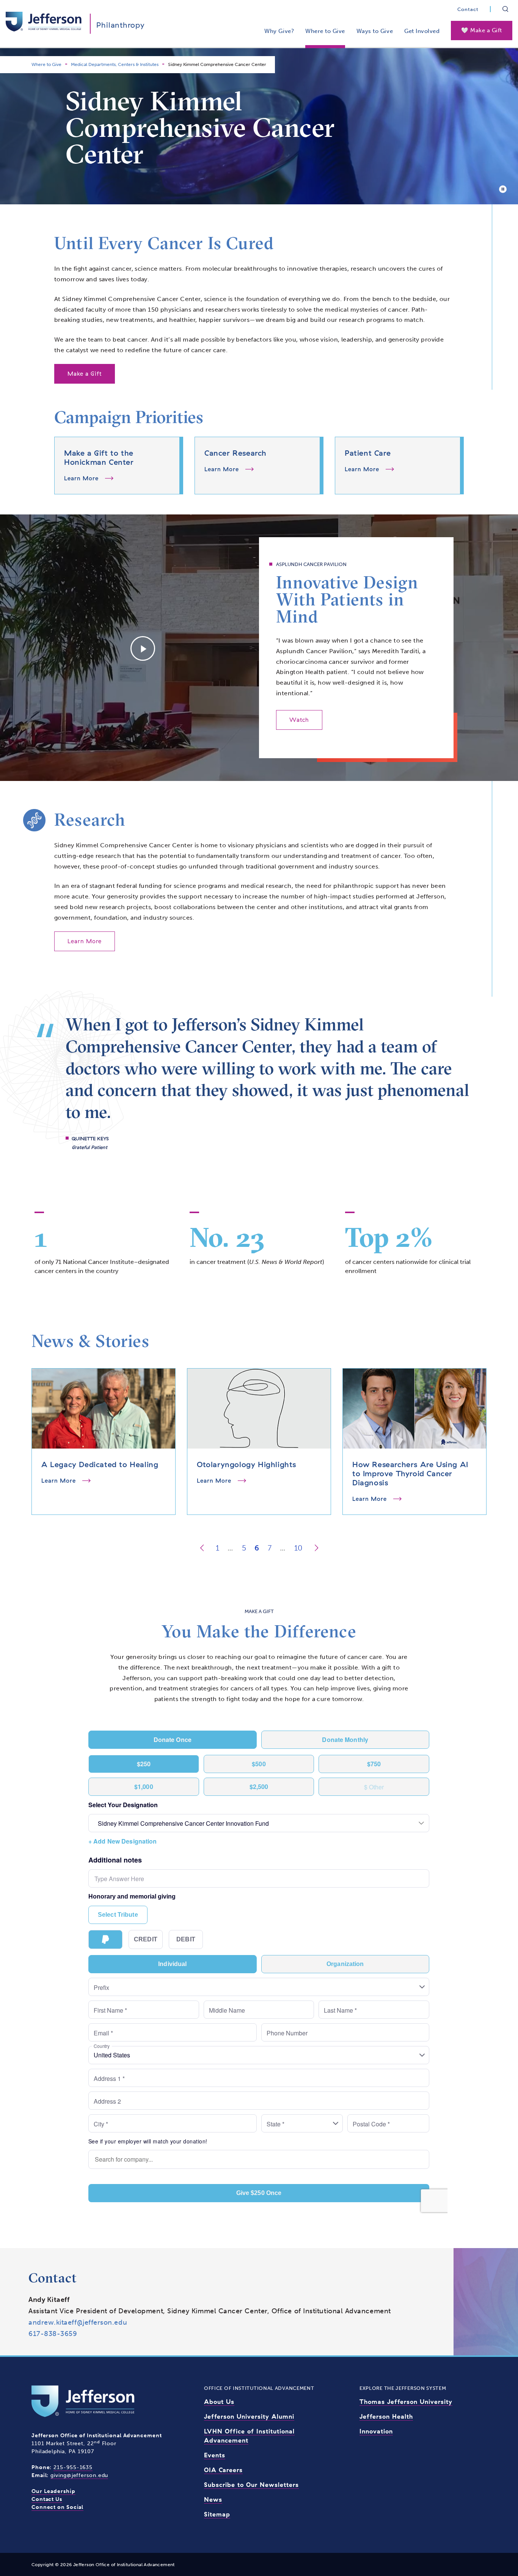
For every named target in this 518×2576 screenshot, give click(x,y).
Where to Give (325, 31)
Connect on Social (57, 2507)
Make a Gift (85, 374)
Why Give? (279, 31)
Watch (299, 720)
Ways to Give (375, 31)
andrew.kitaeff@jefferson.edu (78, 2322)
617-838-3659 (53, 2334)
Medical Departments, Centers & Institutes (115, 64)
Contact (468, 9)
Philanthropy (121, 25)
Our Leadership (53, 2491)
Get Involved (422, 31)
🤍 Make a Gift (482, 30)
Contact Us (47, 2499)
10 (298, 1548)
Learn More (85, 941)
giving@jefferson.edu (79, 2475)
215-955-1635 (73, 2467)
